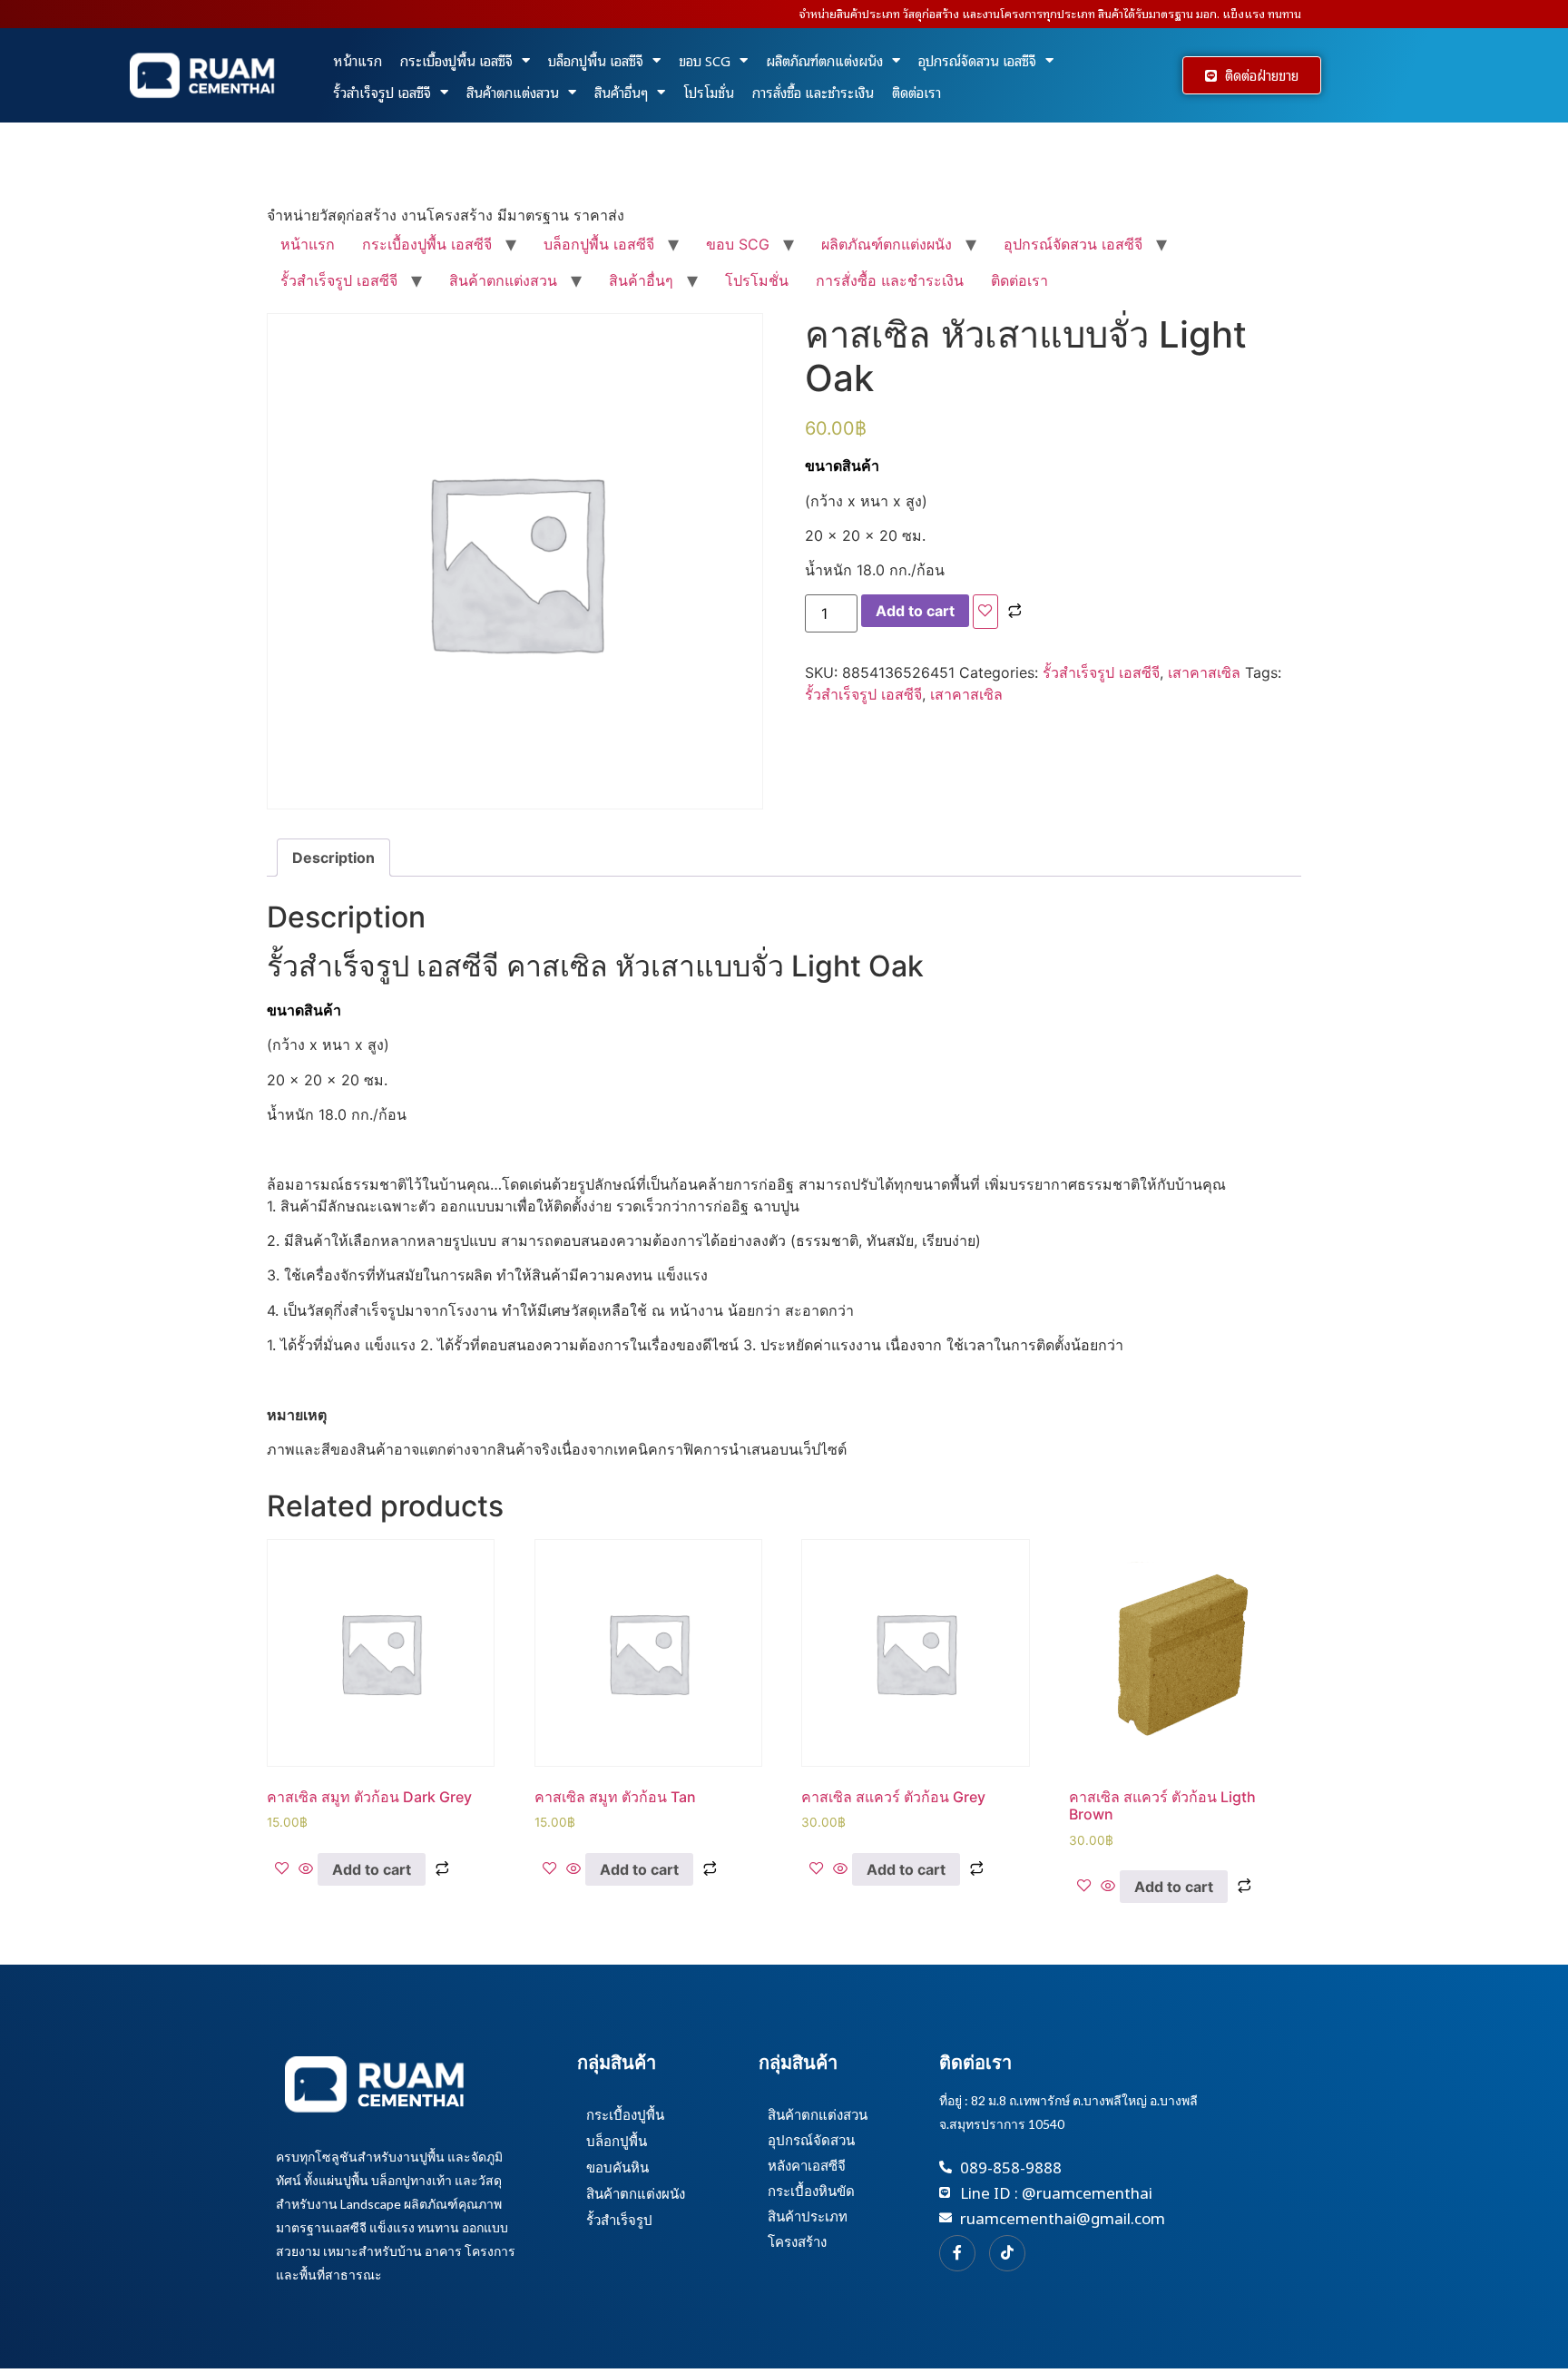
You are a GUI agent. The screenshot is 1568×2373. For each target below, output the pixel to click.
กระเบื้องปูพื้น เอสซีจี (456, 60)
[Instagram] (1007, 2253)
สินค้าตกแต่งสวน (513, 92)
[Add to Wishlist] (985, 612)
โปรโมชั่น (709, 92)
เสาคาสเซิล (1204, 672)
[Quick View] (306, 1869)
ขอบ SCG (705, 60)
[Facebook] (957, 2253)
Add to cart (915, 611)
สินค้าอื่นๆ (621, 92)
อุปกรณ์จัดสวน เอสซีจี (977, 60)
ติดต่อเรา (916, 92)
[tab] (333, 858)
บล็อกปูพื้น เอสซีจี (596, 60)
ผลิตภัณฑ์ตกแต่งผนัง (824, 60)
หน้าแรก (358, 60)
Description (333, 858)
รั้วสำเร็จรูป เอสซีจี (382, 92)
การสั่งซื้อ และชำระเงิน (813, 92)
